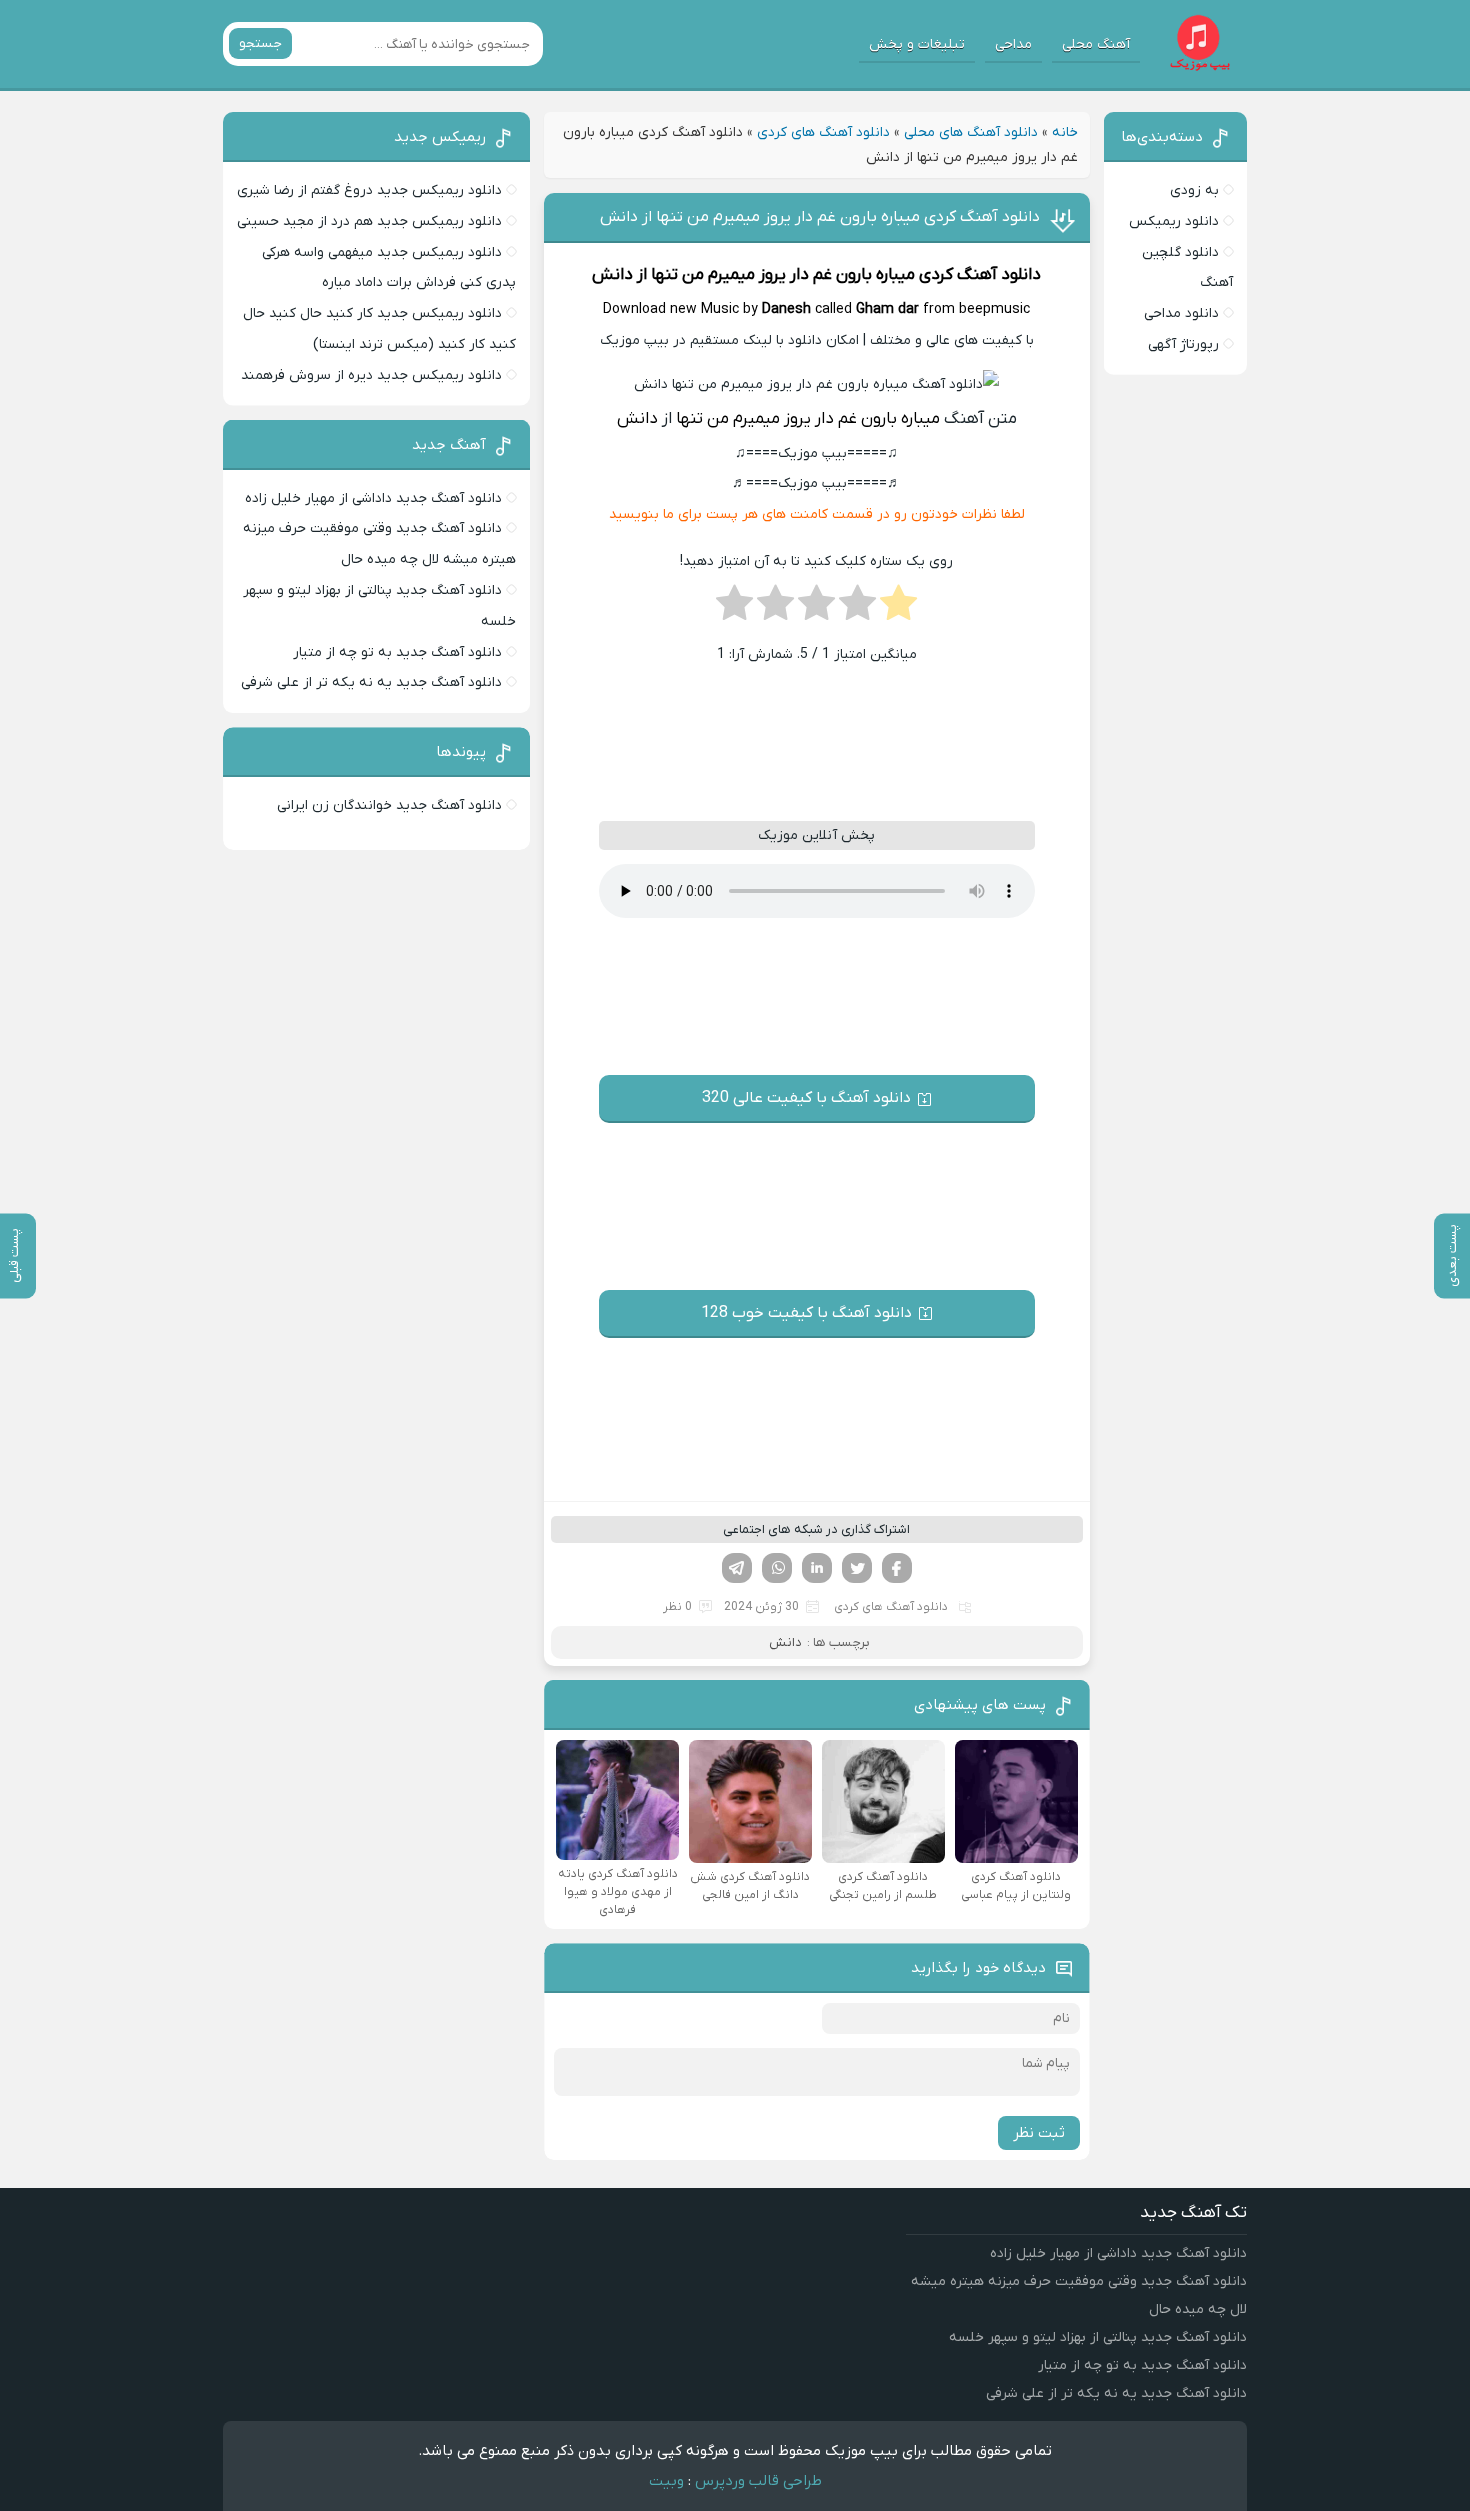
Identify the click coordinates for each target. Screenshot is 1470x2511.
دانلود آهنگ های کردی (823, 132)
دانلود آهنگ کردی (980, 275)
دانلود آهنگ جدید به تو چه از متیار (397, 652)
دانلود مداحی (1181, 313)
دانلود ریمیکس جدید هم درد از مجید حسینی (369, 221)
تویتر (857, 1568)
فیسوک (897, 1568)
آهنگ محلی (1096, 44)
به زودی (1194, 190)
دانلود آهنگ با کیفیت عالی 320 (806, 1098)
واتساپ (777, 1568)
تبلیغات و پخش (917, 44)
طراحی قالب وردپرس (758, 2481)
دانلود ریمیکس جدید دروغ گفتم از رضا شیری (369, 190)
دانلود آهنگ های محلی (971, 132)
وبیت (666, 2481)
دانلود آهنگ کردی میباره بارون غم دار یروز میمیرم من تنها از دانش (820, 217)
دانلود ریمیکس (1174, 221)
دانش (612, 275)
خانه (1065, 132)
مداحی (1013, 44)
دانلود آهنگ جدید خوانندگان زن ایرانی (389, 805)
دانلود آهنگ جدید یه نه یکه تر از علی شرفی (371, 682)
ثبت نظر (1039, 2133)
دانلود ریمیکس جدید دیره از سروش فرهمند (371, 375)
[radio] (898, 609)
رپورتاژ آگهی (1183, 344)
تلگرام (737, 1568)
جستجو (260, 43)
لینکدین (817, 1568)
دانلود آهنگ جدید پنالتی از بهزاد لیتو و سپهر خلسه (1098, 2337)
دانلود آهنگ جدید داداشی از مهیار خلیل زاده (373, 498)
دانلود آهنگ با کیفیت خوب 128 (806, 1313)
